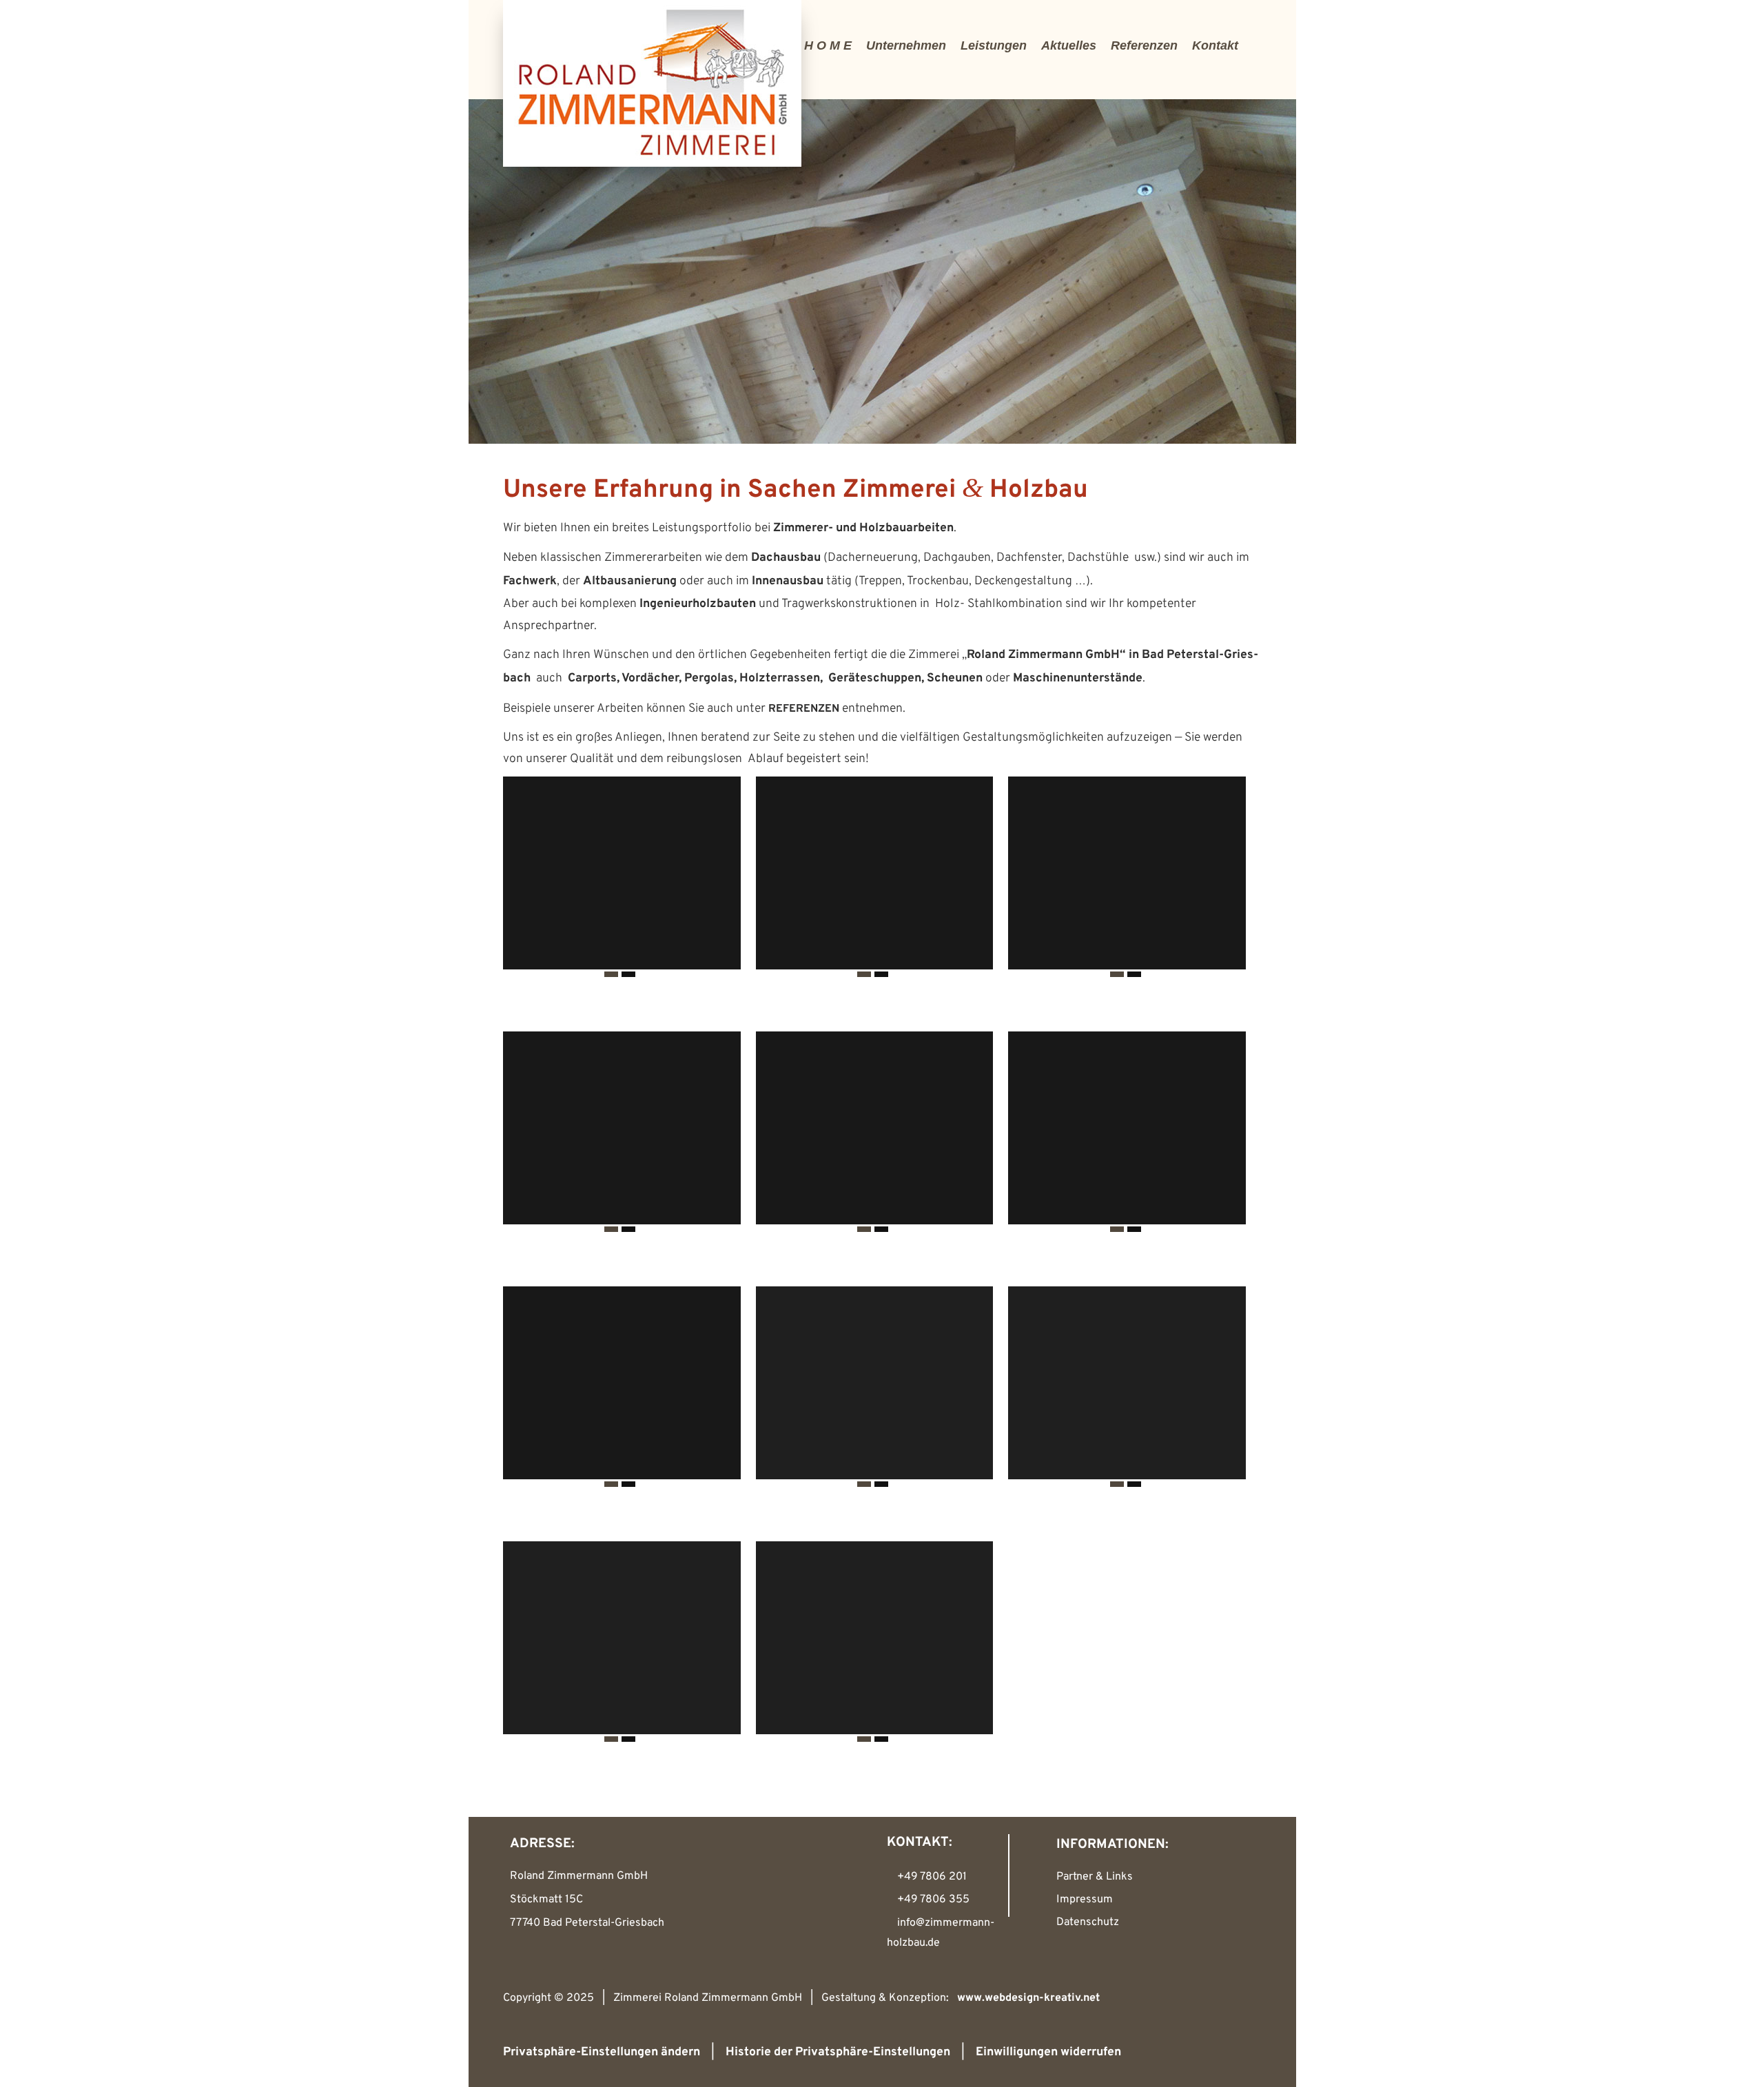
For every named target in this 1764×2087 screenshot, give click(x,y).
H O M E (828, 45)
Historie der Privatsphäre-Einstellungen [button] (838, 2052)
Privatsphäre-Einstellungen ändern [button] (602, 2052)
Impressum (1085, 1900)
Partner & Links (1095, 1877)
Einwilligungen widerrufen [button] (1048, 2052)
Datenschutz (1088, 1922)
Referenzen (1144, 45)
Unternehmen (906, 45)
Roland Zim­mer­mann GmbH (1043, 655)
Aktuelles (1069, 45)
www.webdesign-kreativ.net (1028, 1998)
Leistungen (994, 45)
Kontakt (1215, 45)
